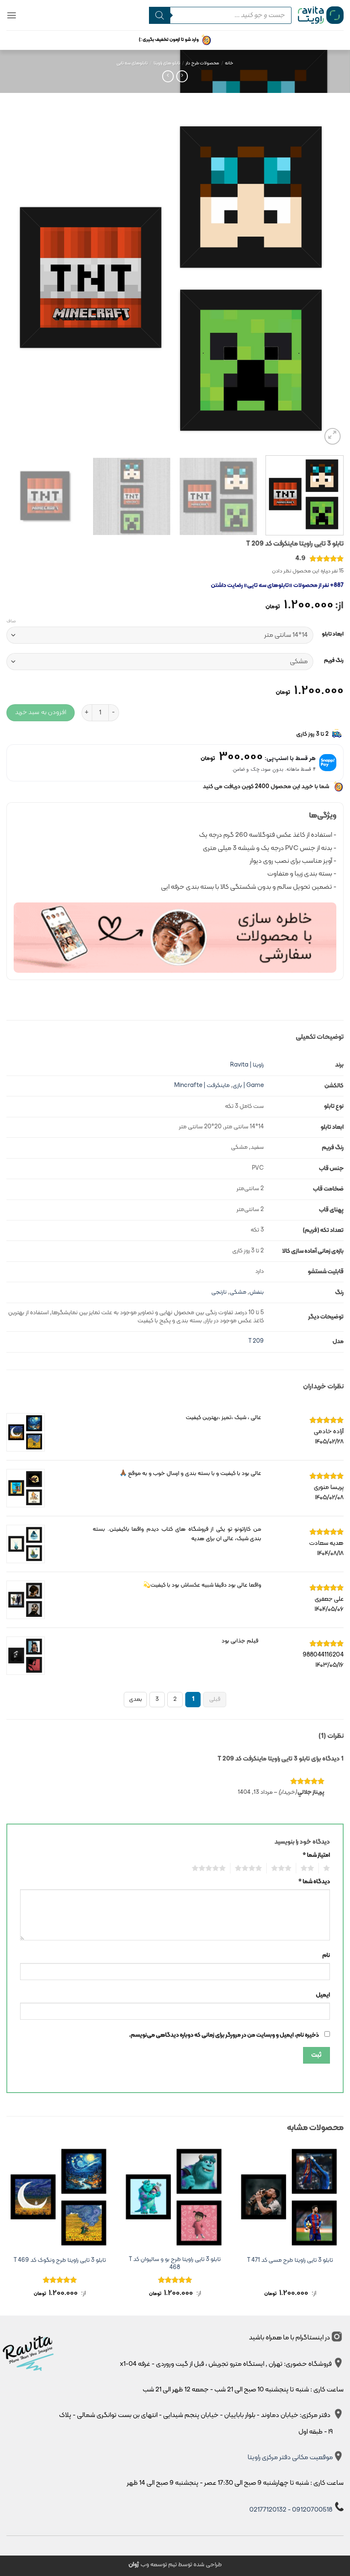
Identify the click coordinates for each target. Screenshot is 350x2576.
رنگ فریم (334, 661)
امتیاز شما (316, 1855)
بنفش (257, 1292)
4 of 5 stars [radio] (251, 1868)
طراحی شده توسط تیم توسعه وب (175, 2565)
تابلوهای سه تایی (132, 63)
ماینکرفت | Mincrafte (202, 1086)
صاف (11, 622)
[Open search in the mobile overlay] (220, 15)
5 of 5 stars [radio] (211, 1868)
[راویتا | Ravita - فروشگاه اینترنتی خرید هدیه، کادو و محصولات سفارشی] (321, 15)
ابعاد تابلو (333, 634)
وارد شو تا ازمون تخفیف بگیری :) (169, 40)
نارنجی (219, 1292)
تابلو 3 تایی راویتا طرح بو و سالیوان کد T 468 (175, 2264)
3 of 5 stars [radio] (284, 1868)
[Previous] (326, 278)
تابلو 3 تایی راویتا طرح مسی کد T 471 (290, 2261)
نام (326, 1956)
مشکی (238, 1292)
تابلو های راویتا (167, 63)
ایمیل (323, 1995)
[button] (12, 15)
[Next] (17, 278)
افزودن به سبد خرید (41, 712)
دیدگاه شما (314, 1882)
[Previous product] (168, 76)
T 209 (256, 1341)
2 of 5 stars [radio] (310, 1868)
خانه (229, 63)
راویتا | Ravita (247, 1065)
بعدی (136, 1699)
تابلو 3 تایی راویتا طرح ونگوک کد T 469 (60, 2261)
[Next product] (182, 76)
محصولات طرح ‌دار (202, 63)
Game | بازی (248, 1086)
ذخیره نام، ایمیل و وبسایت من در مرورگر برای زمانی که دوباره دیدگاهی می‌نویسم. (224, 2035)
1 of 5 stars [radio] (328, 1868)
